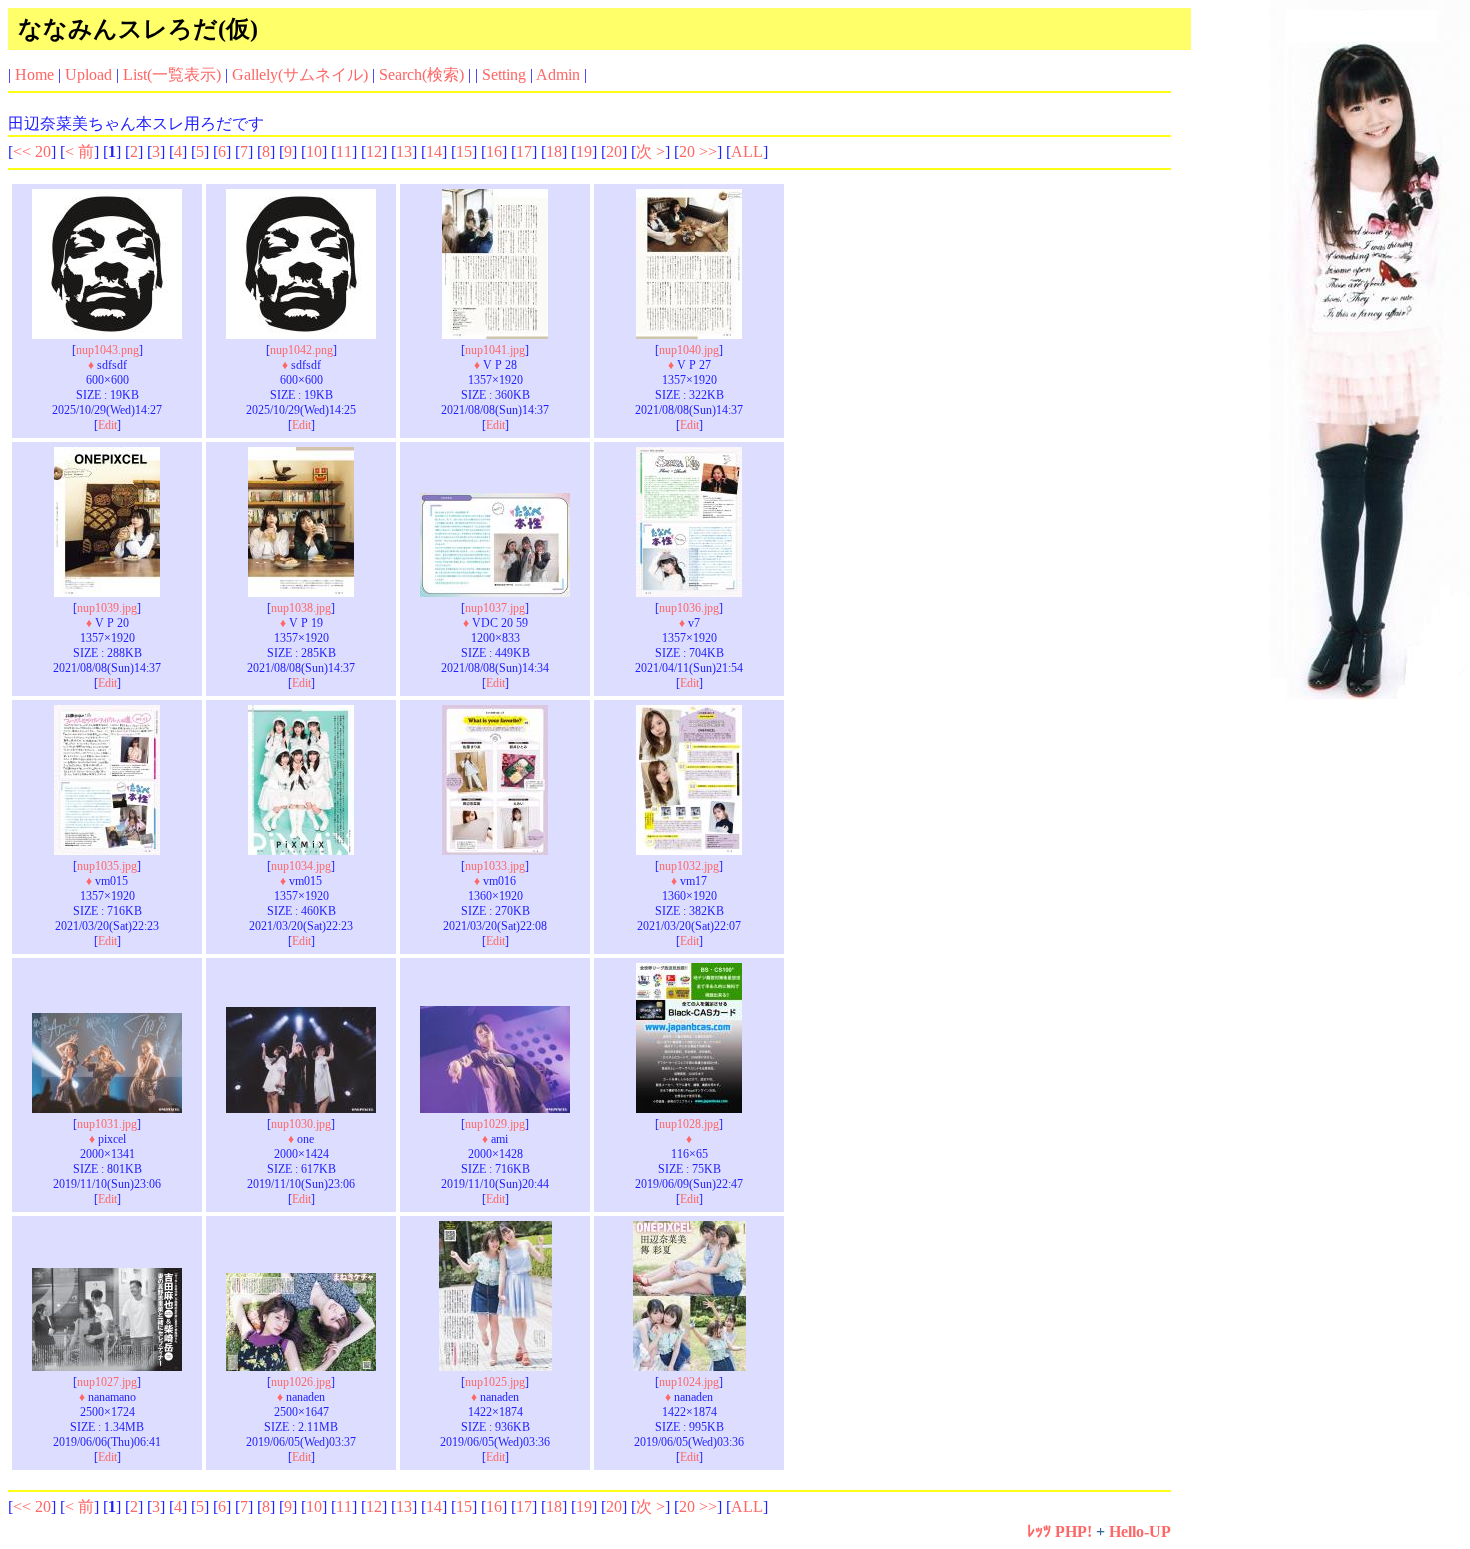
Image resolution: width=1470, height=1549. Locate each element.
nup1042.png (301, 350)
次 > (650, 151)
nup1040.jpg (689, 350)
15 (464, 151)
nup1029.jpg (495, 1124)
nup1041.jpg (495, 350)
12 (374, 151)
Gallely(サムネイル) (300, 74)
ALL (747, 151)
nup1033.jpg (495, 866)
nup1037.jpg (495, 608)
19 (584, 151)
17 (524, 151)
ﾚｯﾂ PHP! (1059, 1531)
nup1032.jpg (689, 866)
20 (614, 151)
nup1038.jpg (301, 608)
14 (434, 151)
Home (34, 74)
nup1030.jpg (301, 1124)
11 (344, 151)
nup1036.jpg (689, 608)
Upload (88, 74)
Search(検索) (421, 74)
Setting (504, 74)
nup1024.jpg (689, 1382)
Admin (558, 74)
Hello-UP (1140, 1531)
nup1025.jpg (495, 1382)
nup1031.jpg (107, 1124)
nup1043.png (107, 350)
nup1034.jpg (301, 866)
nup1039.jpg (107, 608)
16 (494, 151)
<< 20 (32, 151)
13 (404, 151)
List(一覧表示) (172, 74)
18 (554, 151)
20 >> (698, 151)
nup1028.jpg (689, 1124)
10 (314, 151)
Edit (107, 425)
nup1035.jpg (107, 866)
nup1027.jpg (107, 1382)
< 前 (79, 151)
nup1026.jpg (301, 1382)
